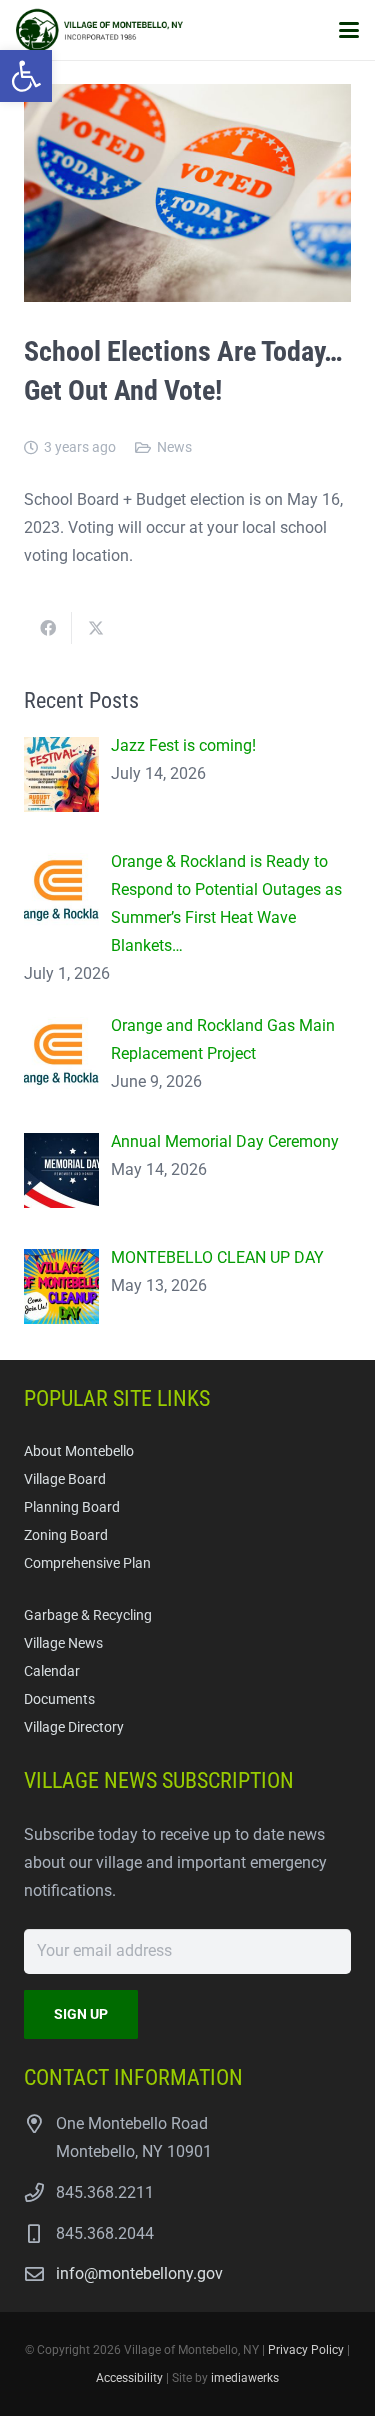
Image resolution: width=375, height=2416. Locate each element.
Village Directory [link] (74, 1727)
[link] (26, 76)
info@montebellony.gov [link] (139, 2273)
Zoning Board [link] (66, 1535)
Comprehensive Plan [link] (87, 1563)
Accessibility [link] (129, 2378)
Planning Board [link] (72, 1507)
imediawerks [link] (245, 2378)
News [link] (174, 447)
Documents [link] (59, 1699)
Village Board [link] (65, 1479)
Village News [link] (63, 1643)
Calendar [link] (52, 1671)
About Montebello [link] (79, 1451)
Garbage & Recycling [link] (88, 1615)
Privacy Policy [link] (306, 2350)
